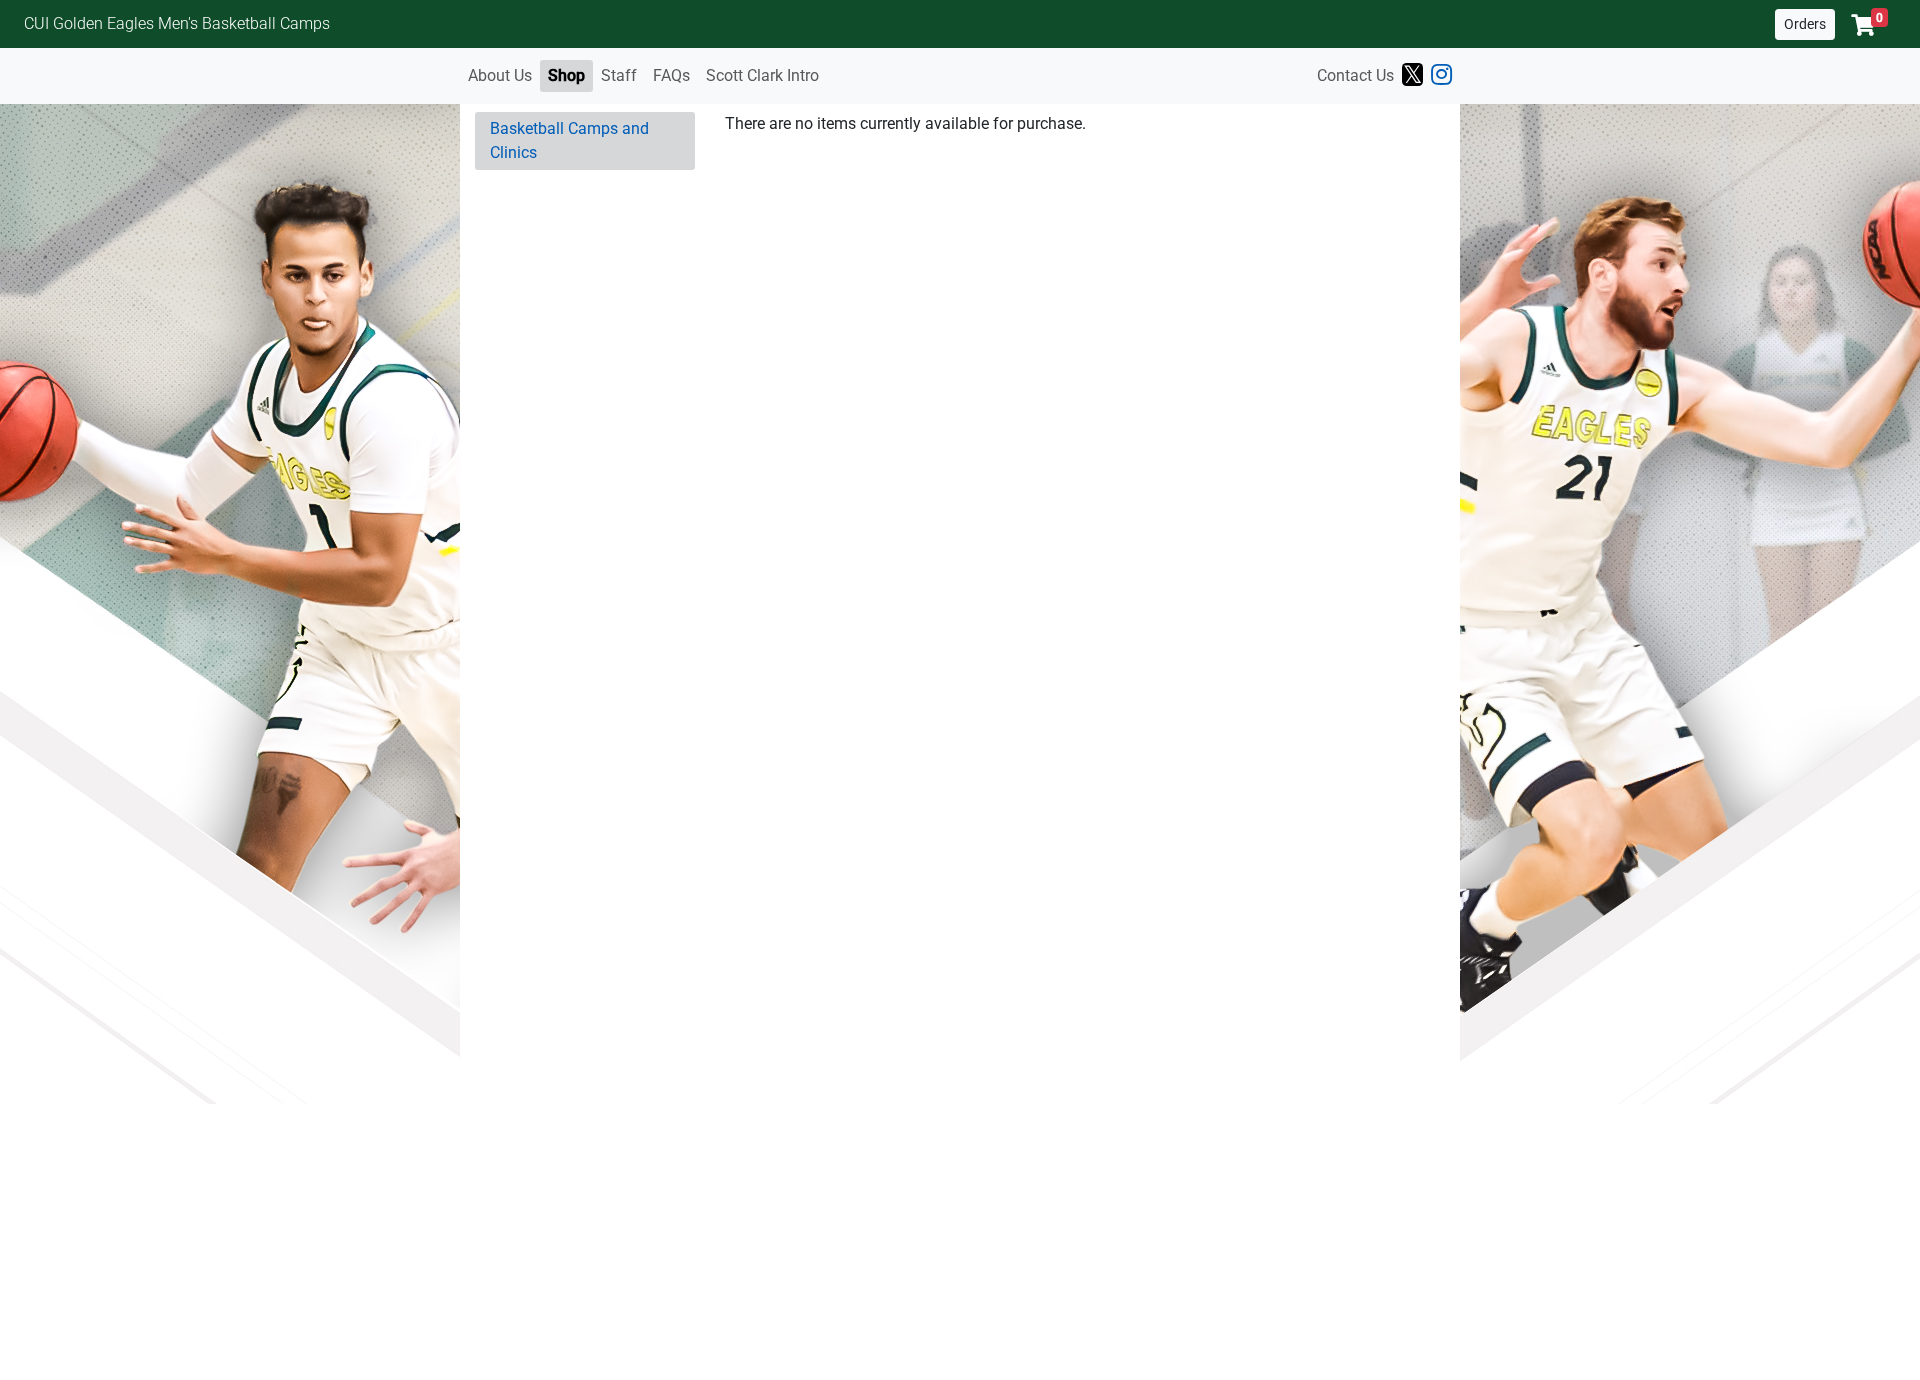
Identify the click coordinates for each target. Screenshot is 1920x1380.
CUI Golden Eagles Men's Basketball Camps (177, 23)
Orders (1805, 24)
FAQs (671, 75)
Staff (619, 75)
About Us (500, 75)
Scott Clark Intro (762, 75)
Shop (566, 75)
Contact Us (1355, 75)
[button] (1869, 25)
